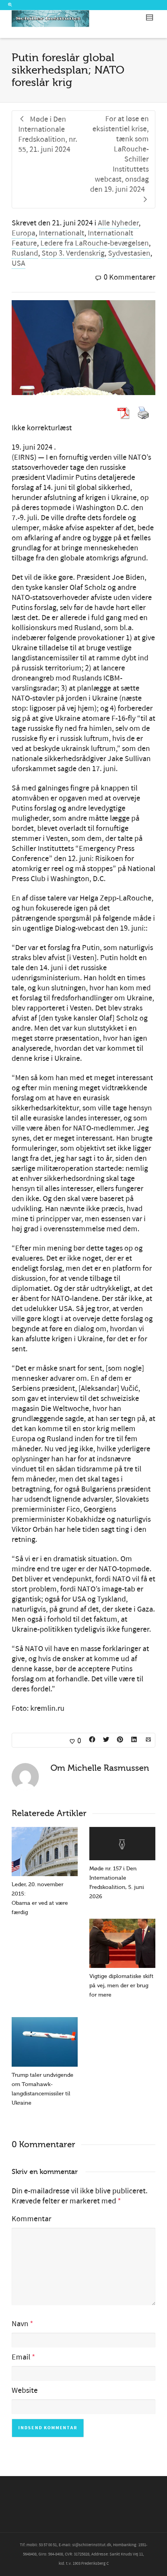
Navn (20, 2324)
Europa (23, 233)
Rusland (25, 253)
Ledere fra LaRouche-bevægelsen (95, 243)
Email (21, 2357)
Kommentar (31, 2219)
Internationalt (62, 233)
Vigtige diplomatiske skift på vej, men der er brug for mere (121, 1986)
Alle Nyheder (118, 223)
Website (25, 2390)
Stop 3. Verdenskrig (73, 253)
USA (18, 263)
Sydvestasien (129, 253)
